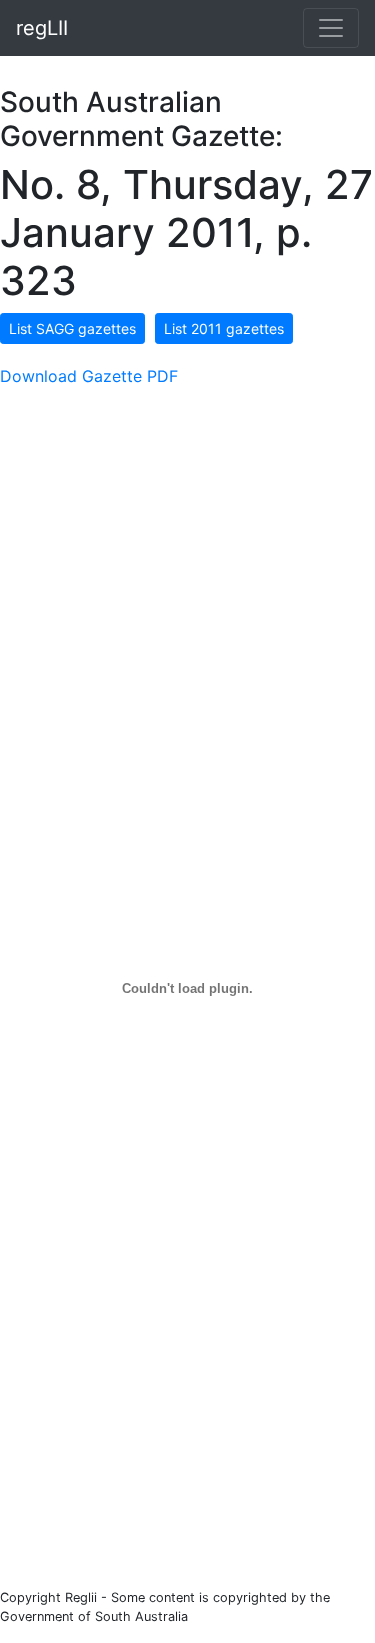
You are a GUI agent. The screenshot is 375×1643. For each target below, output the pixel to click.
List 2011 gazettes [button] (224, 328)
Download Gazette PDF (89, 376)
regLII (42, 28)
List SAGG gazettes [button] (72, 328)
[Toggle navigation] (331, 28)
